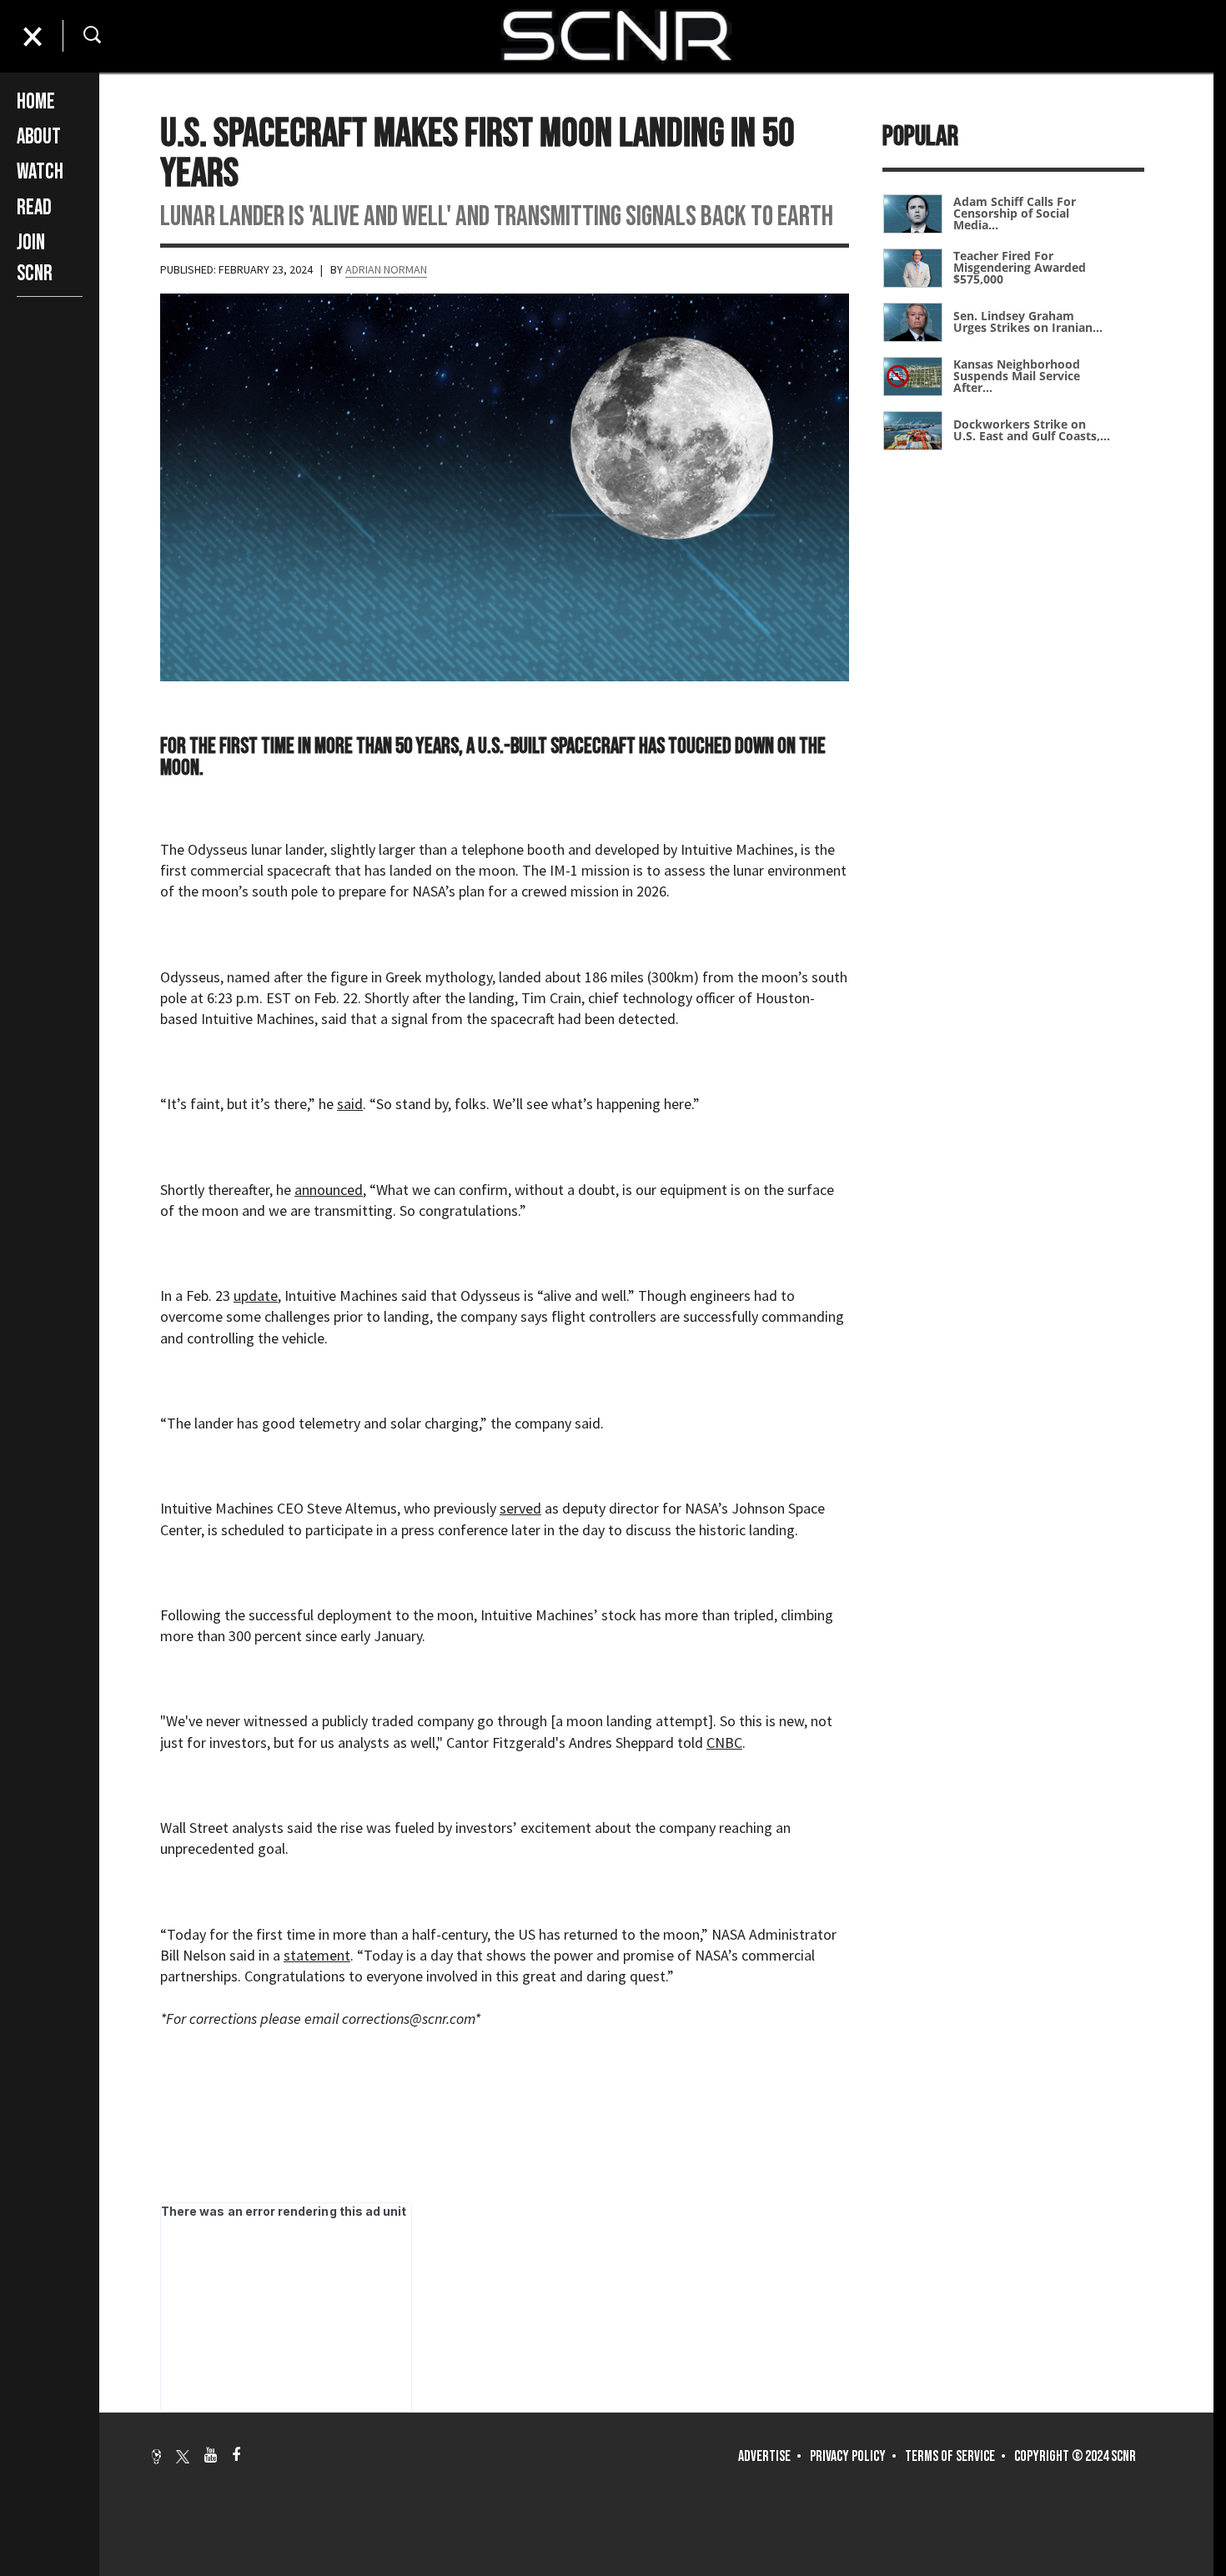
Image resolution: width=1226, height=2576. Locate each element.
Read (34, 208)
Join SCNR (35, 258)
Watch (40, 172)
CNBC (724, 1742)
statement (317, 1955)
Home (36, 102)
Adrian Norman (386, 269)
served (520, 1508)
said (350, 1104)
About (39, 137)
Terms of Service (950, 2456)
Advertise (764, 2456)
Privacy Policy (848, 2456)
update (256, 1296)
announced (329, 1190)
